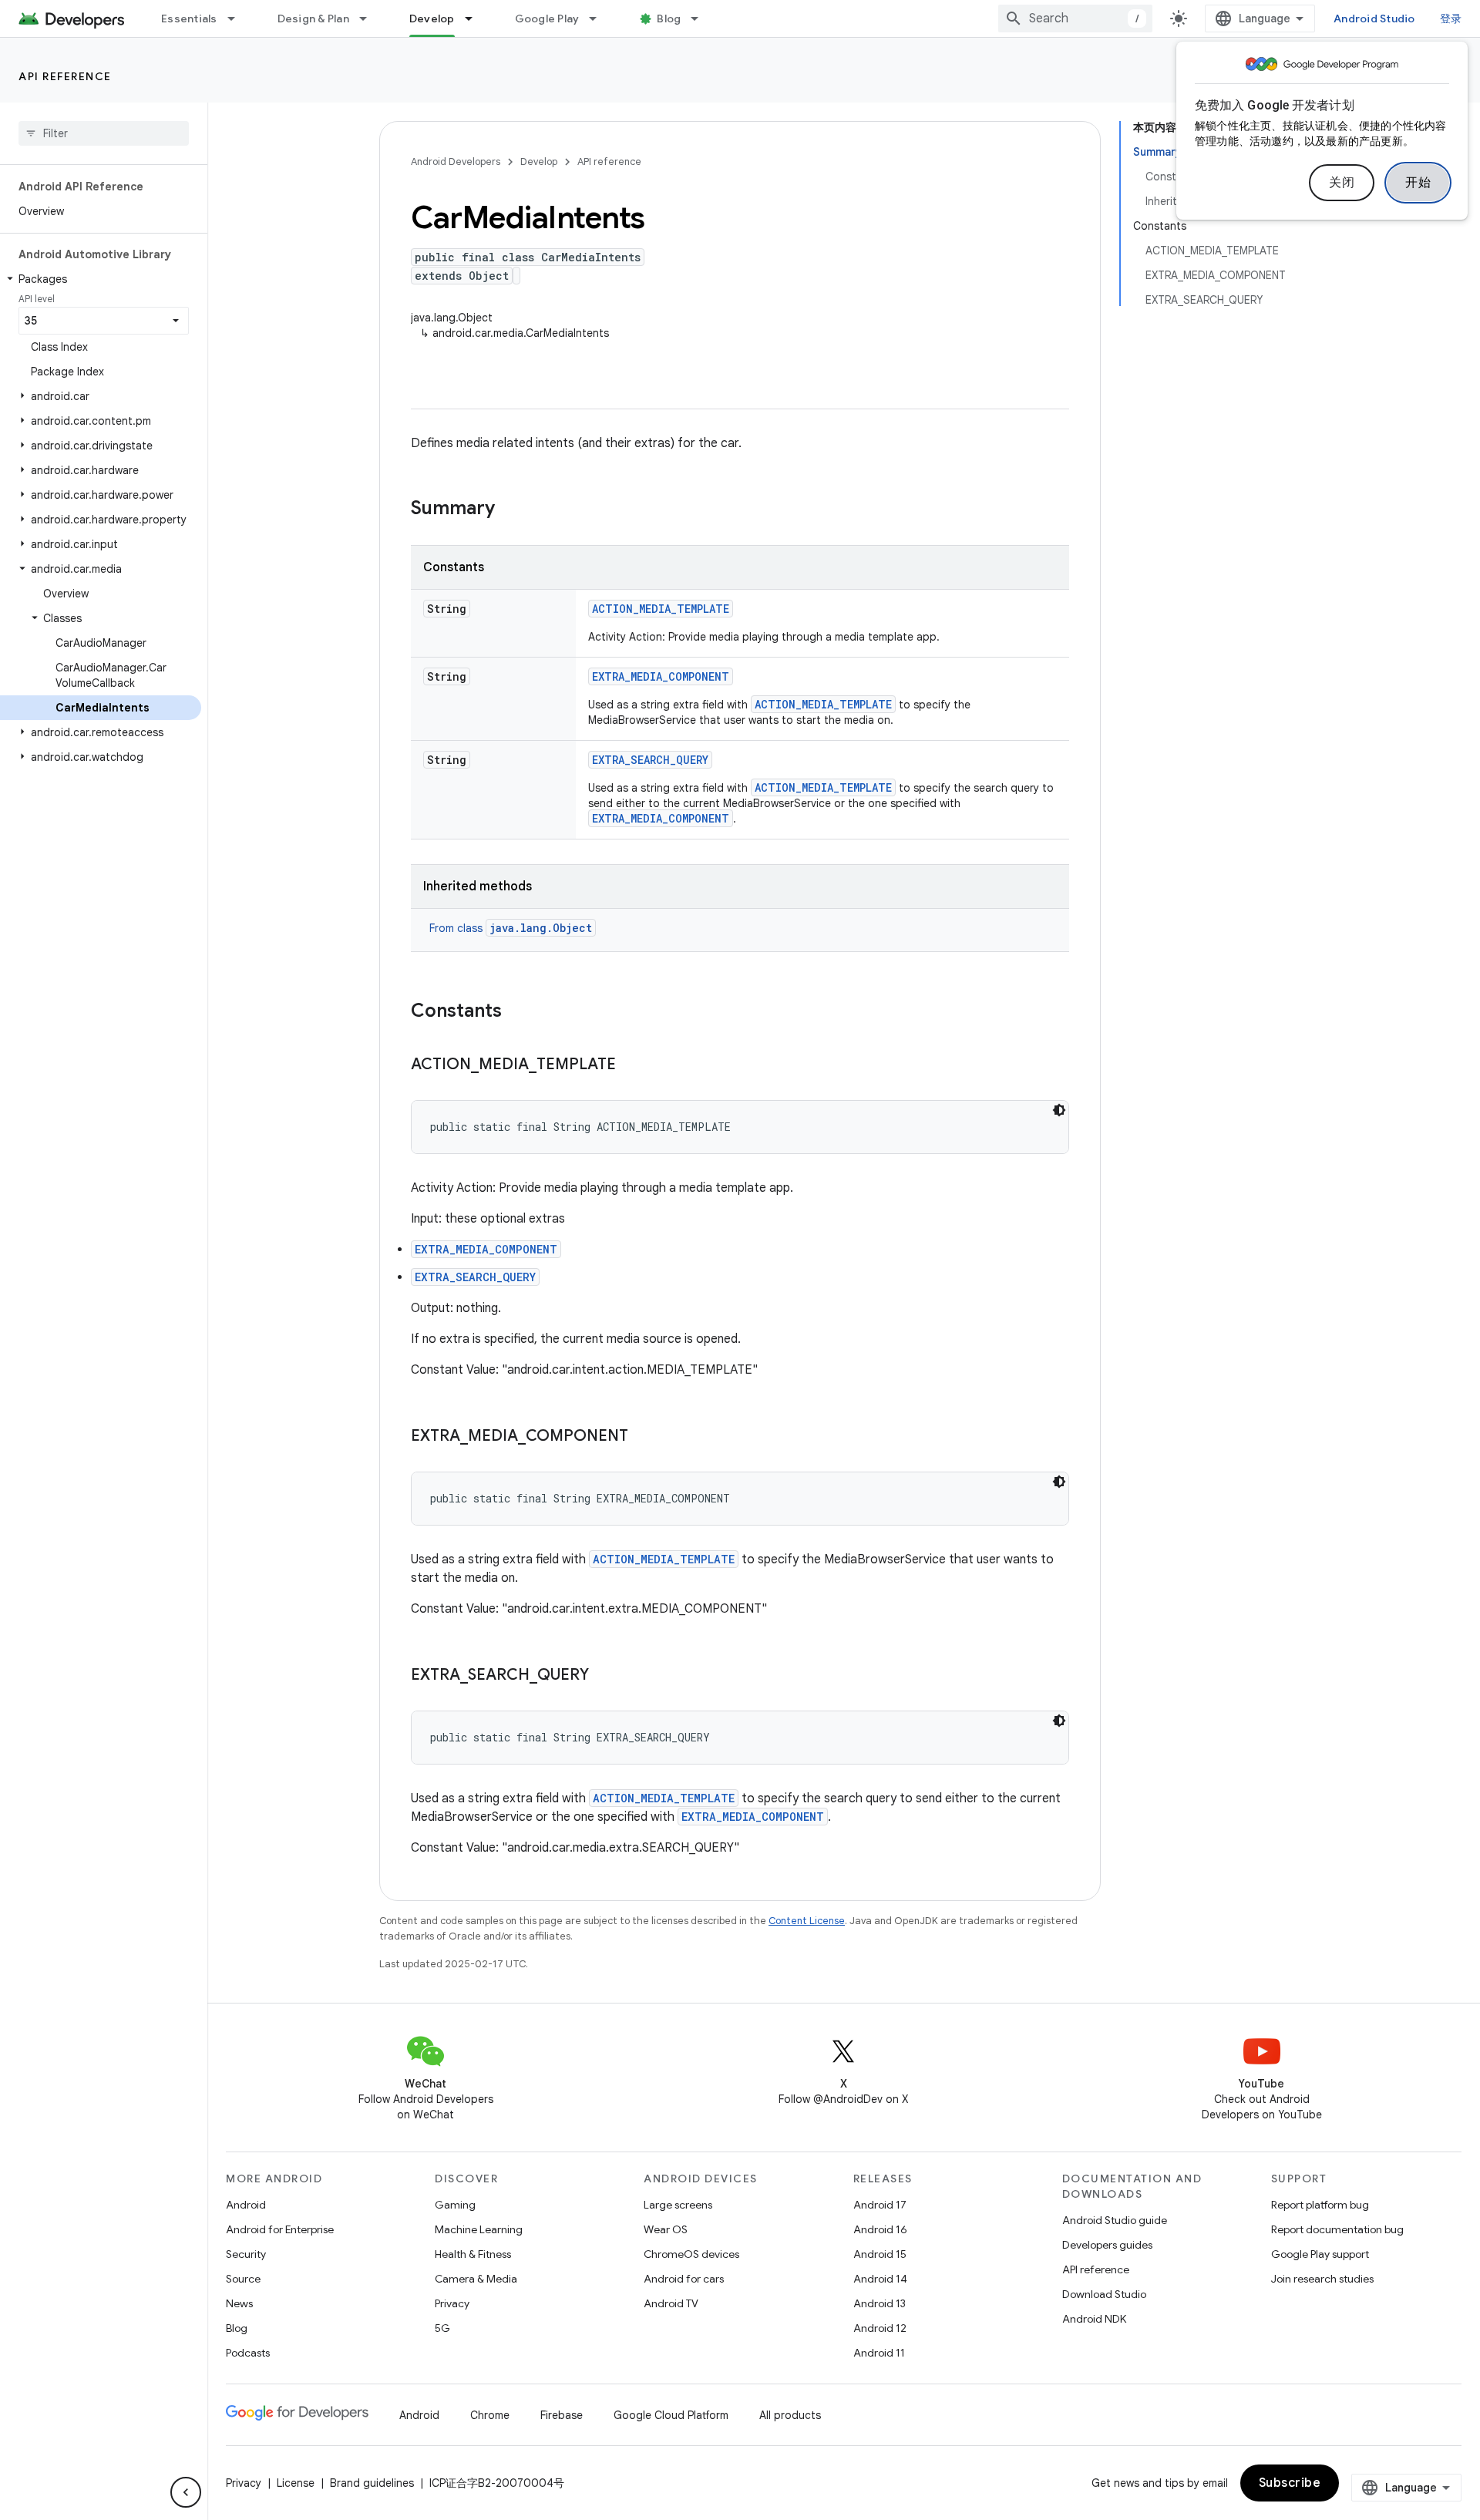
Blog (669, 19)
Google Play (547, 19)
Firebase (562, 2415)
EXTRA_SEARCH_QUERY (650, 760)
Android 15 (880, 2254)
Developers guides (1107, 2245)
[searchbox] (104, 133)
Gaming (455, 2205)
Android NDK (1094, 2319)
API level (37, 299)
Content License (807, 1921)
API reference (65, 76)
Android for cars (684, 2279)
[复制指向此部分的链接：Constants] (517, 1012)
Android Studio (1374, 19)
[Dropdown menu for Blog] (701, 19)
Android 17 (880, 2205)
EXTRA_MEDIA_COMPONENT (661, 676)
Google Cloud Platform (671, 2415)
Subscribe (1290, 2483)
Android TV (671, 2303)
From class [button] (511, 928)
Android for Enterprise (280, 2229)
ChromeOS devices (691, 2254)
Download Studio (1104, 2294)
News (239, 2303)
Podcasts (248, 2353)
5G (442, 2328)
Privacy (452, 2303)
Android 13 (880, 2303)
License (296, 2483)
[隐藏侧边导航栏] (186, 2492)
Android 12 (880, 2328)
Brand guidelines (372, 2483)
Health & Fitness (473, 2254)
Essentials (189, 19)
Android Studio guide (1115, 2220)
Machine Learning (479, 2229)
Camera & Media (476, 2279)
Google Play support (1320, 2254)
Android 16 (880, 2229)
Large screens (678, 2205)
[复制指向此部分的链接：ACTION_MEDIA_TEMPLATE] (631, 1065)
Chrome (490, 2415)
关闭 (1342, 183)
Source (243, 2279)
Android (246, 2205)
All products (790, 2415)
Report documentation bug (1337, 2229)
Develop (432, 19)
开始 (1418, 183)
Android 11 (879, 2353)
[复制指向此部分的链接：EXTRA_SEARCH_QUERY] (604, 1676)
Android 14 (880, 2279)
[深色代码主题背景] (1059, 1110)
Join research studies (1322, 2279)
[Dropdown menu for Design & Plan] (370, 19)
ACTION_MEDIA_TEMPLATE (661, 609)
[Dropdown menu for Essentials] (238, 19)
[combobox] (1075, 19)
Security (246, 2254)
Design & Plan (313, 19)
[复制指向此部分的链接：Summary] (510, 510)
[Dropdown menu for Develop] (476, 19)
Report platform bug (1320, 2205)
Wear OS (666, 2229)
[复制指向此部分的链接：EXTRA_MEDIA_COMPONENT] (644, 1437)
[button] (101, 279)
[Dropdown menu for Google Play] (600, 19)
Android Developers (456, 161)
